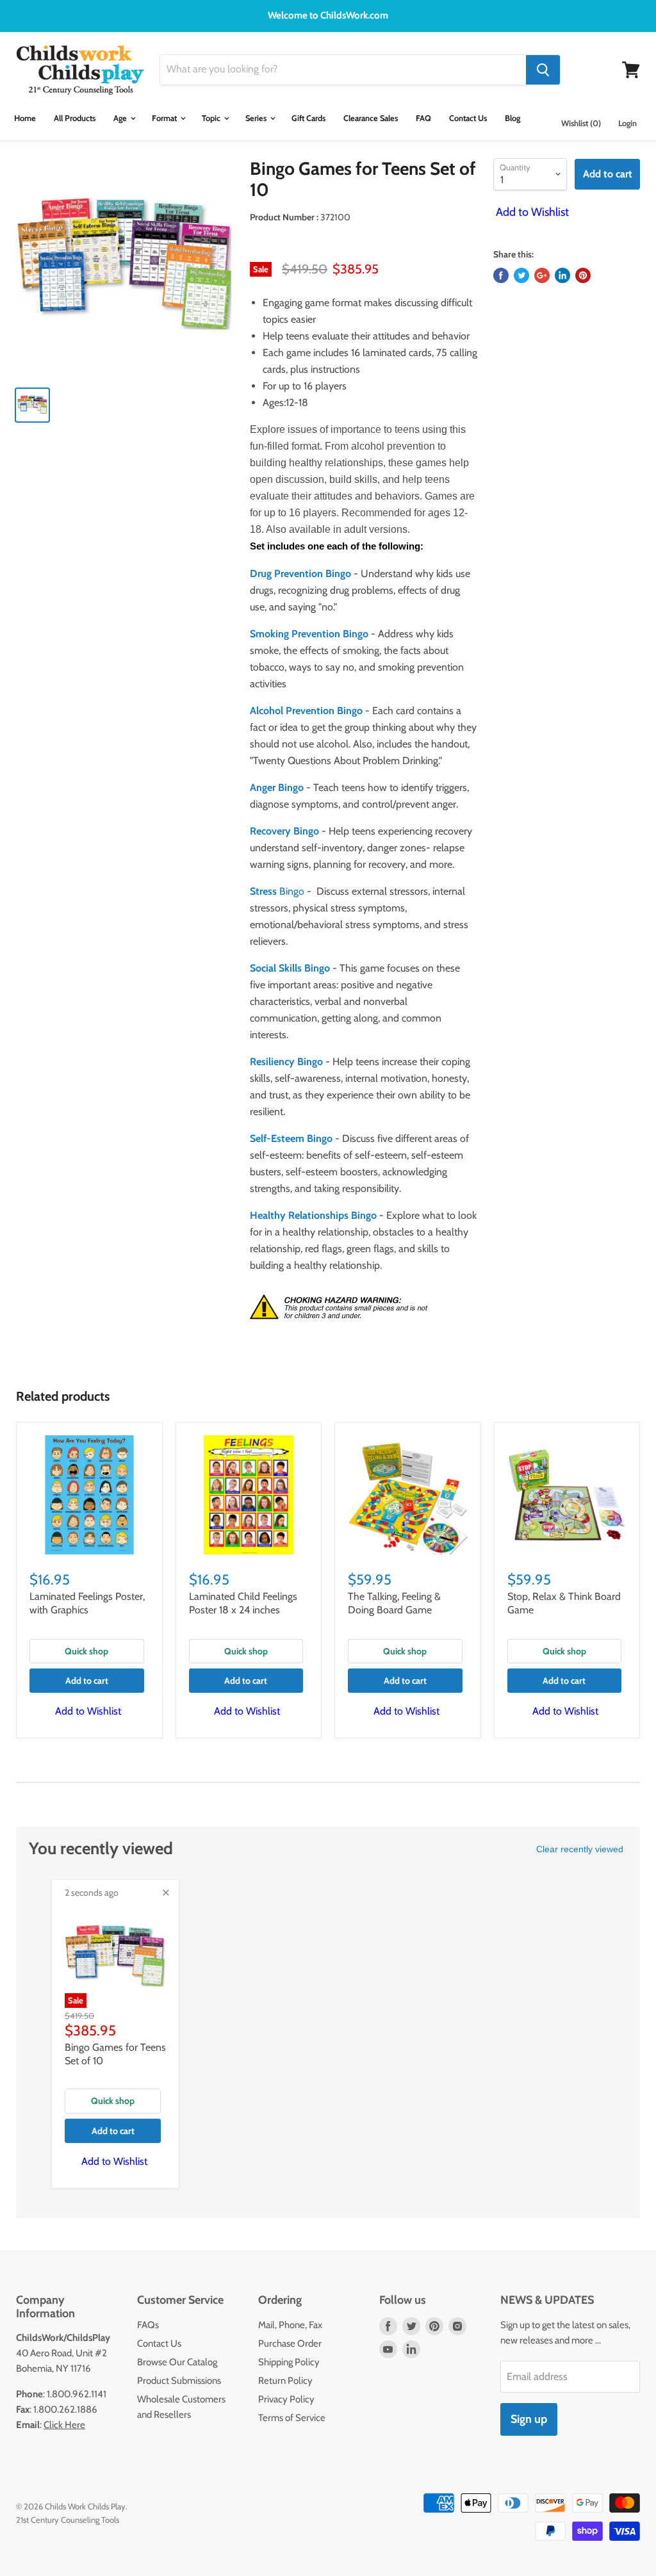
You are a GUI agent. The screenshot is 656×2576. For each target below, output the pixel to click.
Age (121, 118)
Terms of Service (292, 2418)
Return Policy (285, 2381)
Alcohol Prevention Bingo (306, 711)
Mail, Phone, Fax (290, 2325)
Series (257, 118)
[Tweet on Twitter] (521, 275)
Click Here (64, 2425)
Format (165, 118)
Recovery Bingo (284, 831)
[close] (166, 1893)
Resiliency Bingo (286, 1062)
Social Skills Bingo (290, 968)
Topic (212, 118)
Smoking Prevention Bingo (309, 634)
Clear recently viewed (580, 1849)
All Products (75, 118)
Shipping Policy (289, 2362)
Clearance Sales (371, 118)
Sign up (529, 2419)
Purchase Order (290, 2344)
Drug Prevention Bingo (300, 574)
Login (627, 123)
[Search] (543, 70)
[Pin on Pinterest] (583, 275)
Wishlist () (581, 123)
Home (25, 118)
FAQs (148, 2325)
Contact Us (468, 118)
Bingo (277, 891)
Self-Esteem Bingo (291, 1138)
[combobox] (343, 70)
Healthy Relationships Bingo (313, 1215)
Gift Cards (308, 118)
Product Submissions (179, 2381)
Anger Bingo (277, 787)
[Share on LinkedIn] (562, 275)
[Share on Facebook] (501, 275)
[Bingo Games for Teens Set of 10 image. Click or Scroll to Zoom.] (125, 267)
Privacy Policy (286, 2399)
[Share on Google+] (542, 275)
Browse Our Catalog (177, 2362)
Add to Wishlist (531, 212)
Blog (512, 118)
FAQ (423, 118)
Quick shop (86, 1651)
